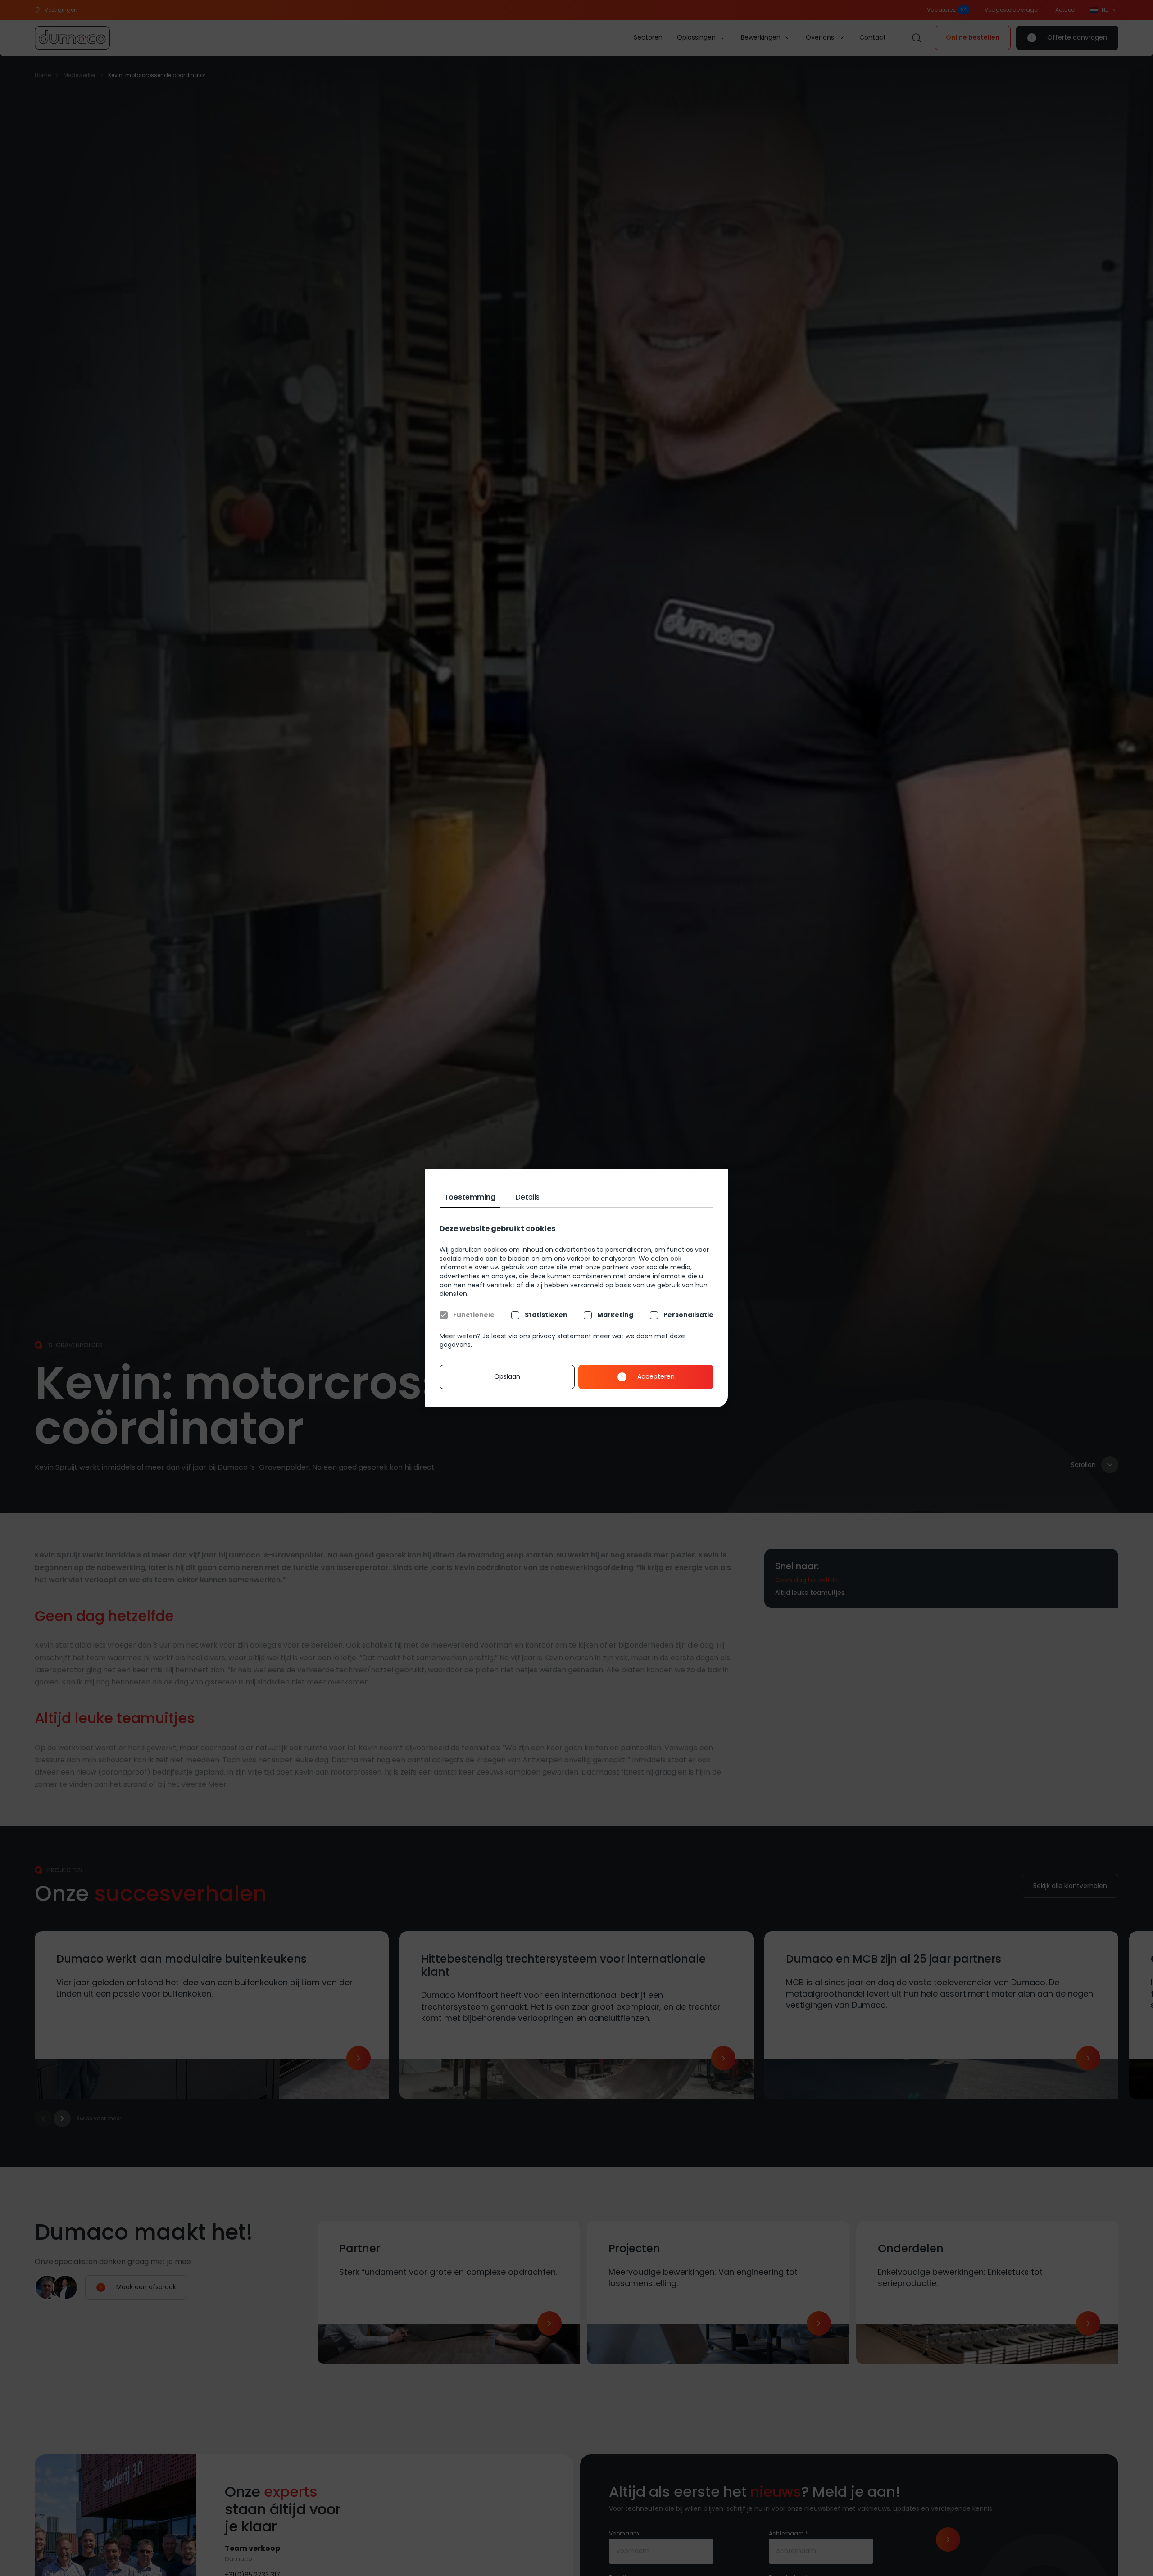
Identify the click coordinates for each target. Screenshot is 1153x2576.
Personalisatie (688, 1315)
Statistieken (546, 1315)
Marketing (615, 1315)
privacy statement (562, 1336)
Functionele (474, 1315)
